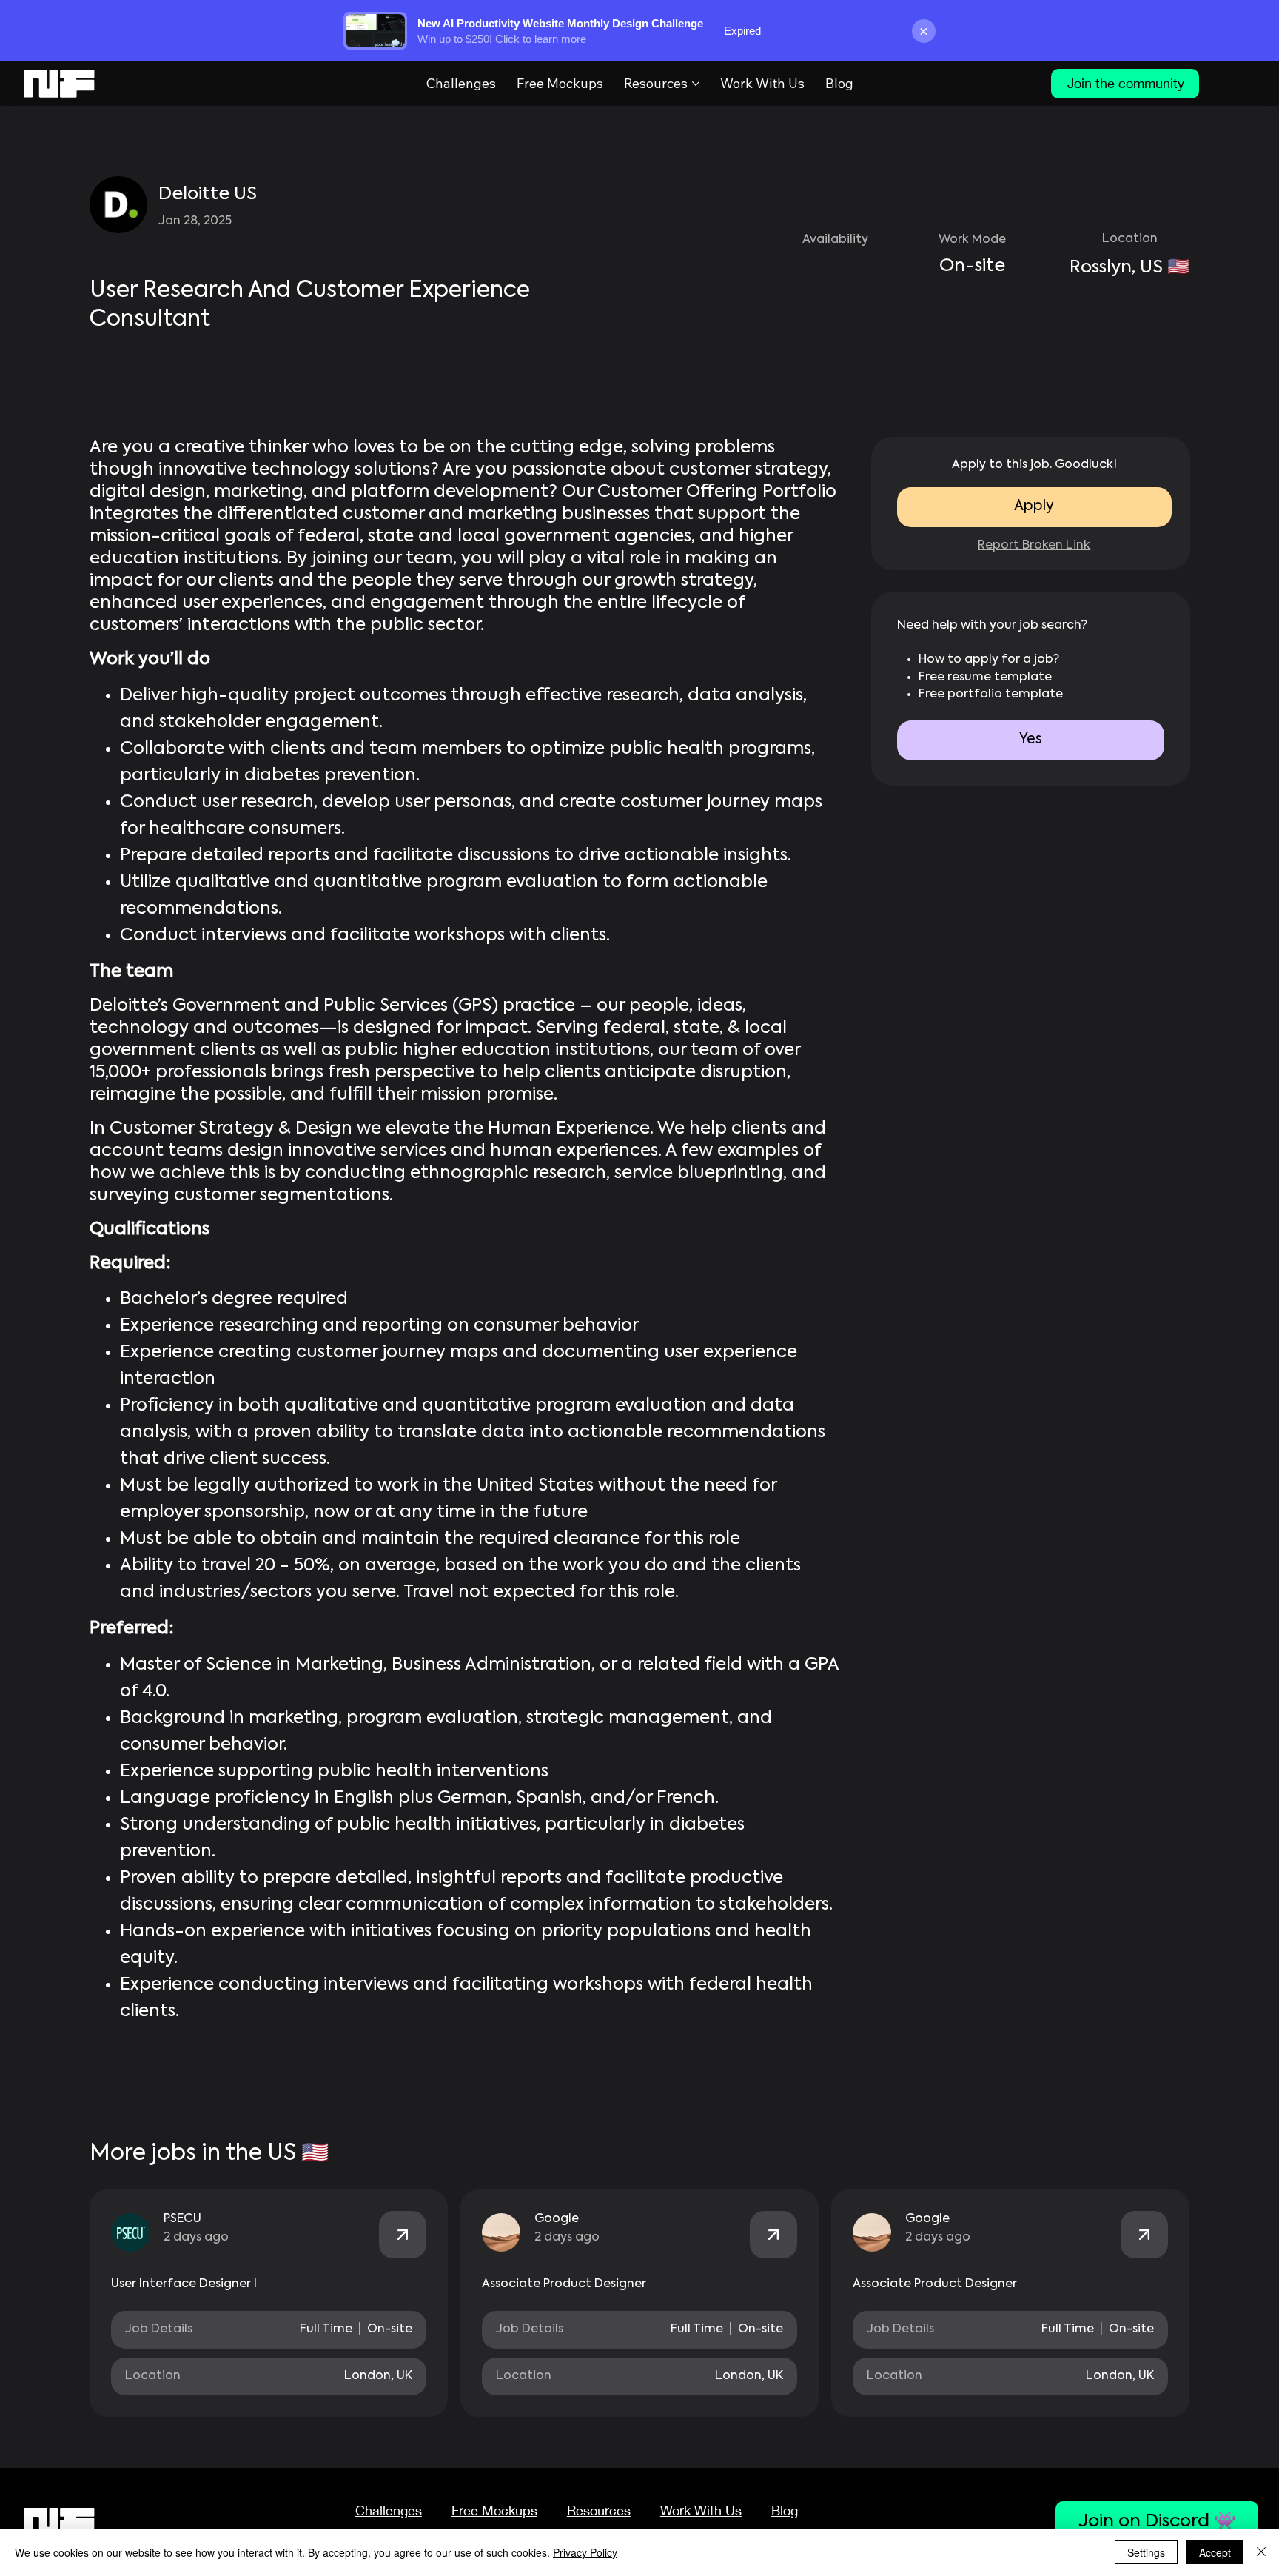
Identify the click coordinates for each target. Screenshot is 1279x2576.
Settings (1146, 2552)
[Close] (1261, 2552)
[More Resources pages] (696, 84)
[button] (1031, 740)
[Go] (403, 2235)
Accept (1215, 2552)
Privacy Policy (585, 2552)
